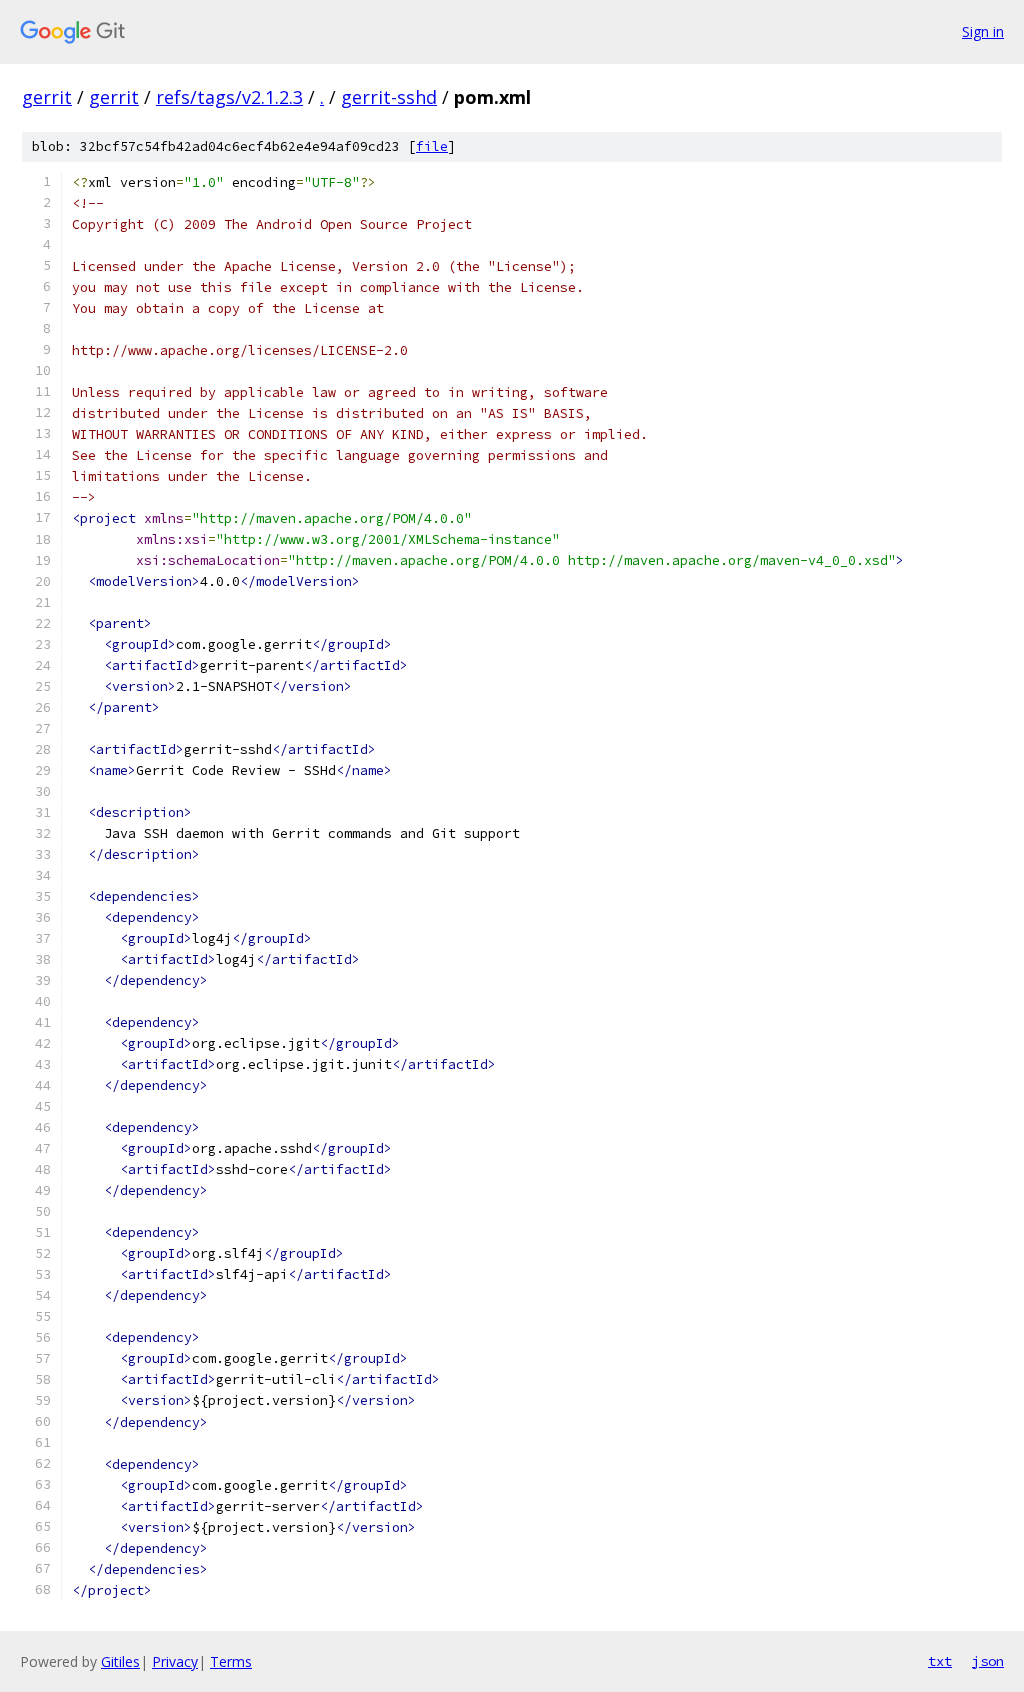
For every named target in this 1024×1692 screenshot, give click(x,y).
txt (940, 1661)
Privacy (175, 1661)
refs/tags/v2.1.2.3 (229, 97)
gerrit (47, 97)
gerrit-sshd (389, 97)
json (988, 1661)
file (432, 146)
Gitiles (120, 1661)
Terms (231, 1661)
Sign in (983, 31)
